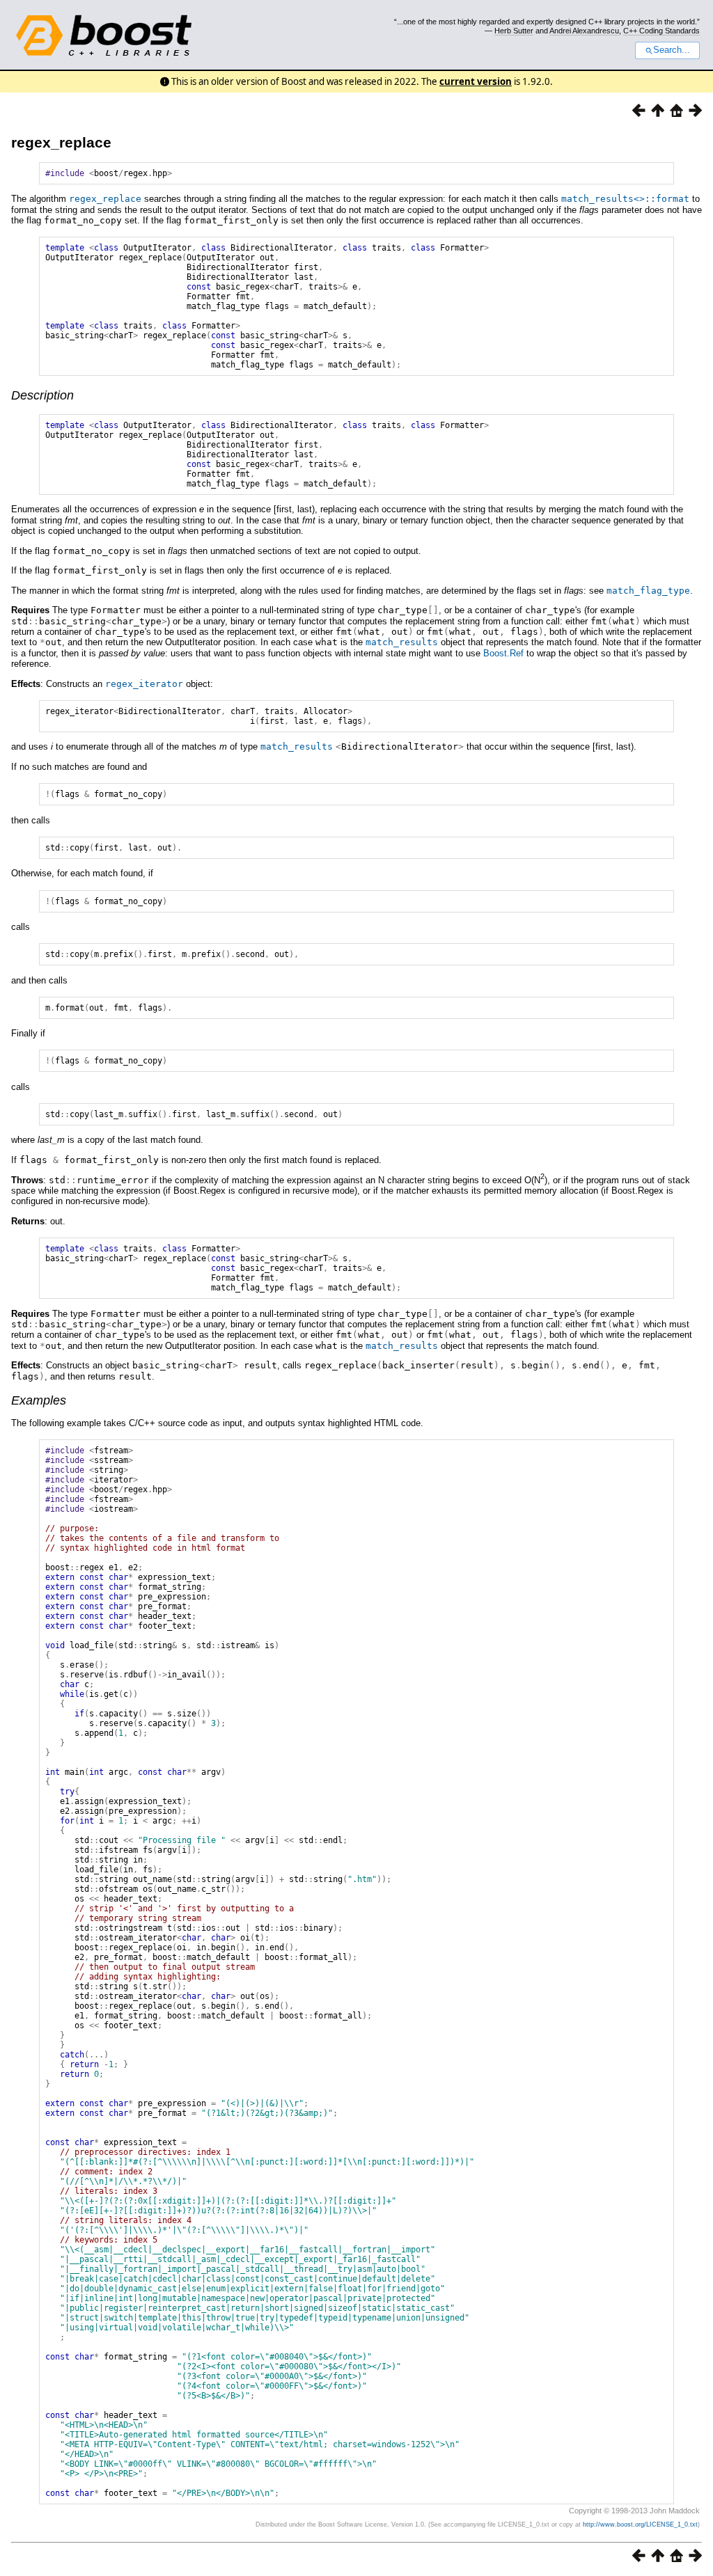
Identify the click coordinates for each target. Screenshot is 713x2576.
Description (42, 395)
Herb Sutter (514, 31)
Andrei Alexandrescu (584, 31)
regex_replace (61, 142)
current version (476, 81)
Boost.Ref (503, 653)
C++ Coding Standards (661, 31)
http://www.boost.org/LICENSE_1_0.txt (640, 2524)
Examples (39, 1400)
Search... (672, 50)
